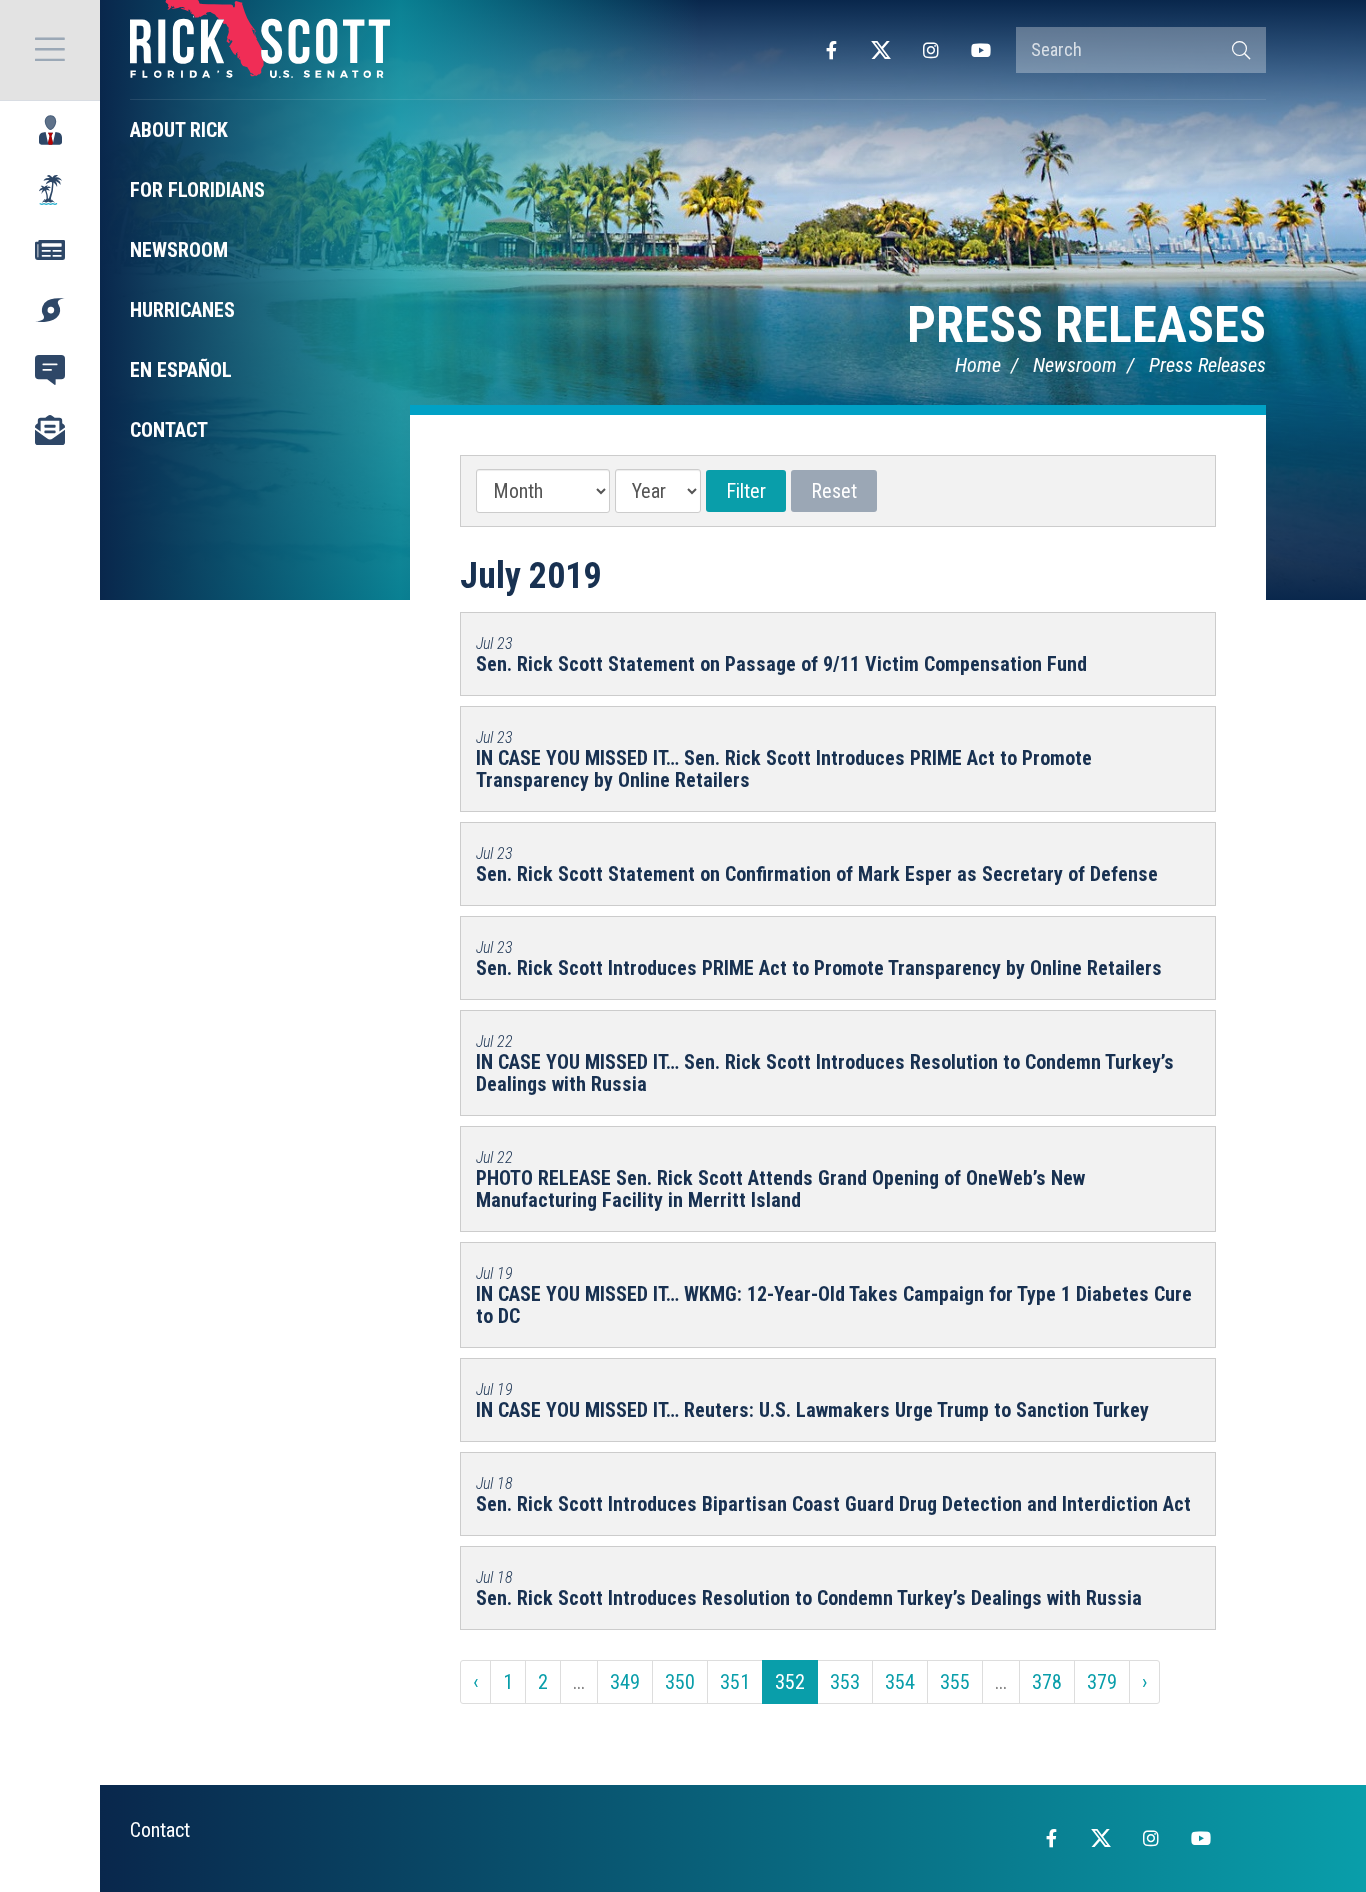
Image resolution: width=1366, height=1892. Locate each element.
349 (625, 1682)
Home (978, 365)
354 (900, 1682)
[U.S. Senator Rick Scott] (260, 50)
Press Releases (1086, 325)
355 (955, 1682)
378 (1047, 1682)
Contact (160, 1830)
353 (845, 1682)
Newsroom (1075, 365)
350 (680, 1682)
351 (735, 1682)
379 (1102, 1682)
